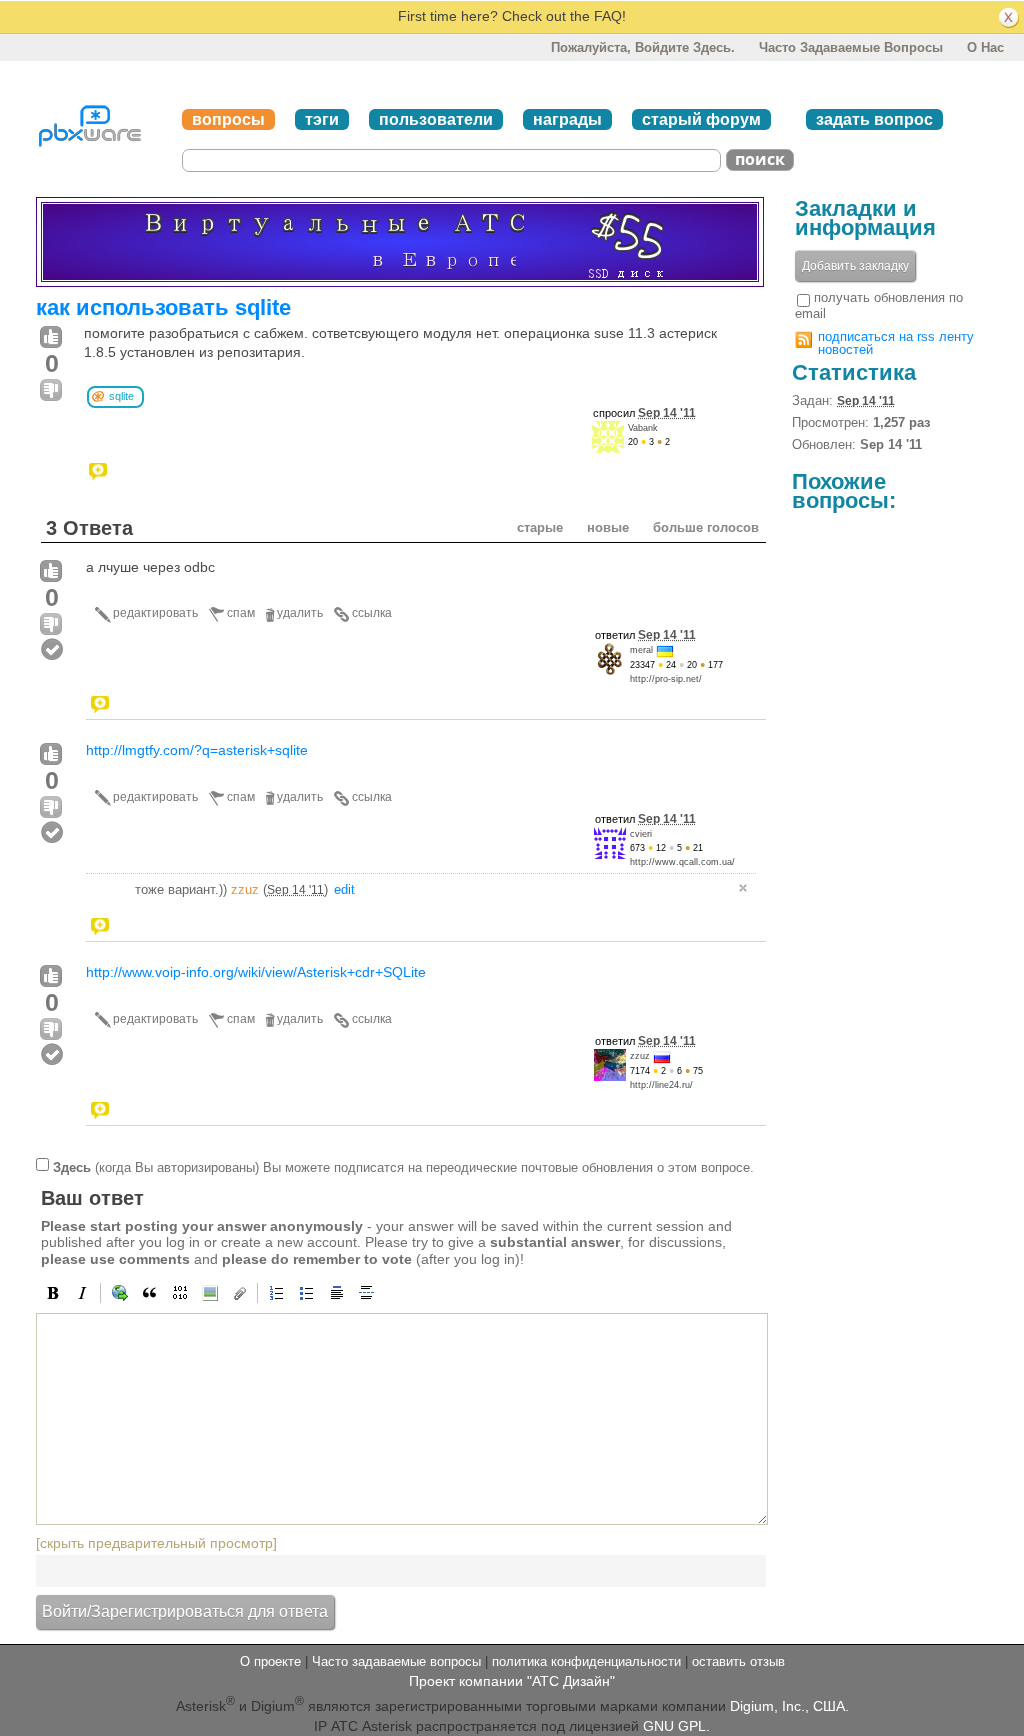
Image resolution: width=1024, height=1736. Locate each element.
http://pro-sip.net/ (666, 679)
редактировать (155, 613)
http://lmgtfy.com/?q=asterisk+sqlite (197, 750)
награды (567, 119)
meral (641, 650)
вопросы (228, 119)
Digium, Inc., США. (789, 1706)
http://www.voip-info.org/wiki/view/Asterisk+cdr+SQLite (256, 972)
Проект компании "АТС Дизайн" (512, 1681)
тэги (322, 119)
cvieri (641, 834)
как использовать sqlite (163, 307)
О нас (985, 47)
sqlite (121, 396)
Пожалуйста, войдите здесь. (643, 47)
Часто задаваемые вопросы (851, 47)
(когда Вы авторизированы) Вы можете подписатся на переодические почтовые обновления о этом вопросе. (403, 1166)
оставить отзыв (738, 1661)
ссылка (372, 613)
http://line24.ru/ (661, 1085)
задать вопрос (874, 119)
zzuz (245, 889)
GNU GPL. (676, 1726)
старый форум (701, 119)
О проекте (270, 1661)
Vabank (643, 428)
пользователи (436, 119)
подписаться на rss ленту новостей (896, 343)
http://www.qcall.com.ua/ (682, 862)
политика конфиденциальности (586, 1661)
